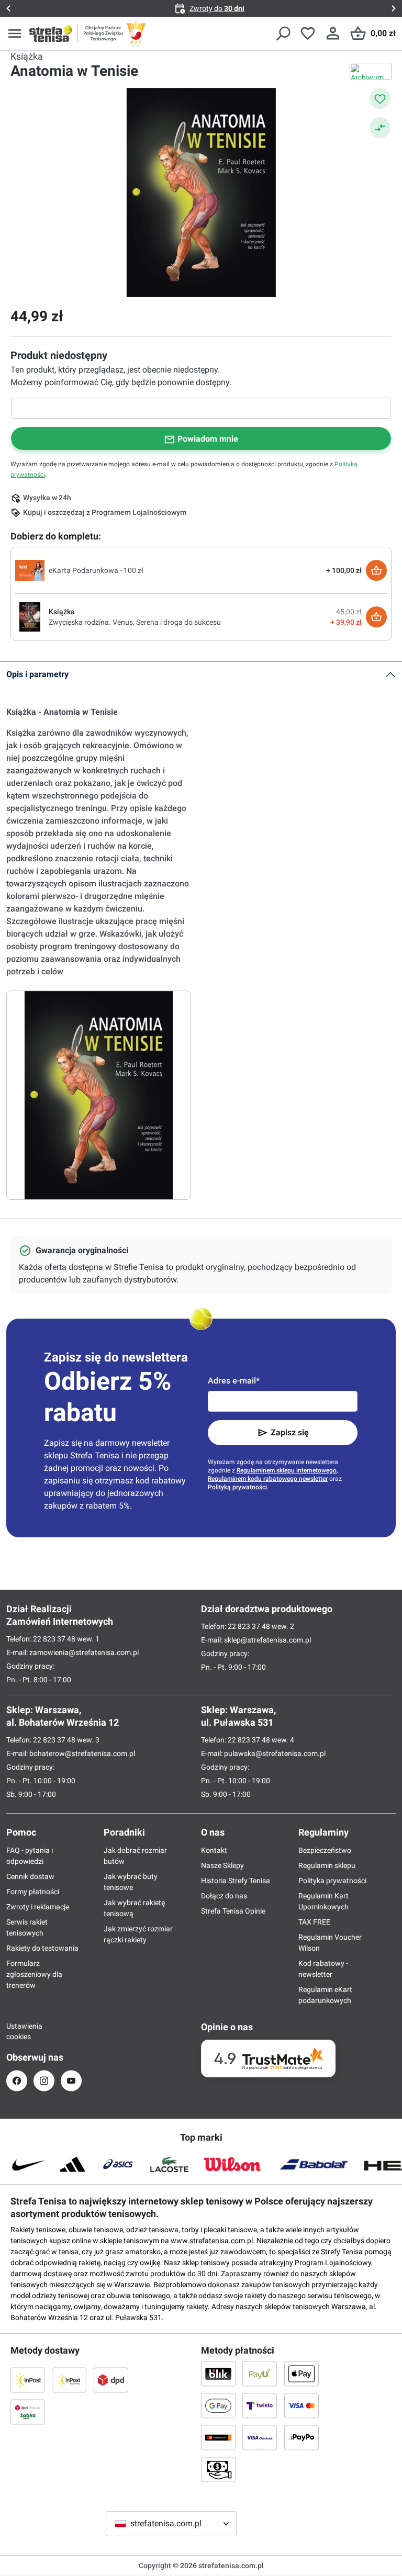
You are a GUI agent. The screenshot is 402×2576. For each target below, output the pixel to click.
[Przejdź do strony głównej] (51, 33)
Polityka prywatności (332, 1881)
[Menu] (15, 33)
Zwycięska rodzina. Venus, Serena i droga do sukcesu (135, 622)
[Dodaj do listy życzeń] (380, 98)
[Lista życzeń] (308, 33)
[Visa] (301, 2405)
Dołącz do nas (224, 1896)
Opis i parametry (37, 674)
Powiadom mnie (208, 439)
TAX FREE (314, 1922)
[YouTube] (71, 2081)
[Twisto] (260, 2405)
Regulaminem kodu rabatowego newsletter (268, 1479)
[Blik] (218, 2373)
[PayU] (260, 2373)
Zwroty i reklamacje (38, 1907)
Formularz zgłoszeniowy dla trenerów (34, 1974)
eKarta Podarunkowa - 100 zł (96, 570)
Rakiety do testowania (42, 1948)
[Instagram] (44, 2081)
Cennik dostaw (30, 1876)
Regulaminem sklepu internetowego (287, 1470)
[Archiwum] (371, 71)
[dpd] (111, 2380)
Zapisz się (290, 1432)
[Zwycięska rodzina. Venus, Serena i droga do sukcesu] (30, 616)
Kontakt (214, 1850)
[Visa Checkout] (260, 2437)
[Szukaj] (283, 33)
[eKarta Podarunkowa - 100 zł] (30, 570)
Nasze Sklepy (222, 1865)
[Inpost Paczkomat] (69, 2380)
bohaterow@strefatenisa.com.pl (82, 1753)
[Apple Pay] (301, 2373)
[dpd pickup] (28, 2412)
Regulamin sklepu (327, 1865)
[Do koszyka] (376, 570)
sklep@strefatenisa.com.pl (267, 1640)
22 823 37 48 (54, 1639)
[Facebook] (17, 2081)
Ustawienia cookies (17, 2031)
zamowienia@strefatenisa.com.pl (84, 1652)
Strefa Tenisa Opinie (233, 1911)
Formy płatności (33, 1892)
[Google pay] (218, 2405)
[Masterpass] (218, 2437)
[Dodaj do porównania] (380, 128)
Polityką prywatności (237, 1487)
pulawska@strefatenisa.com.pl (275, 1753)
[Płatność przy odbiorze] (218, 2469)
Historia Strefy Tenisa (236, 1881)
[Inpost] (28, 2380)
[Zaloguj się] (333, 33)
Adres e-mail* (234, 1381)
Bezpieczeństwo (325, 1850)
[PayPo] (301, 2437)
